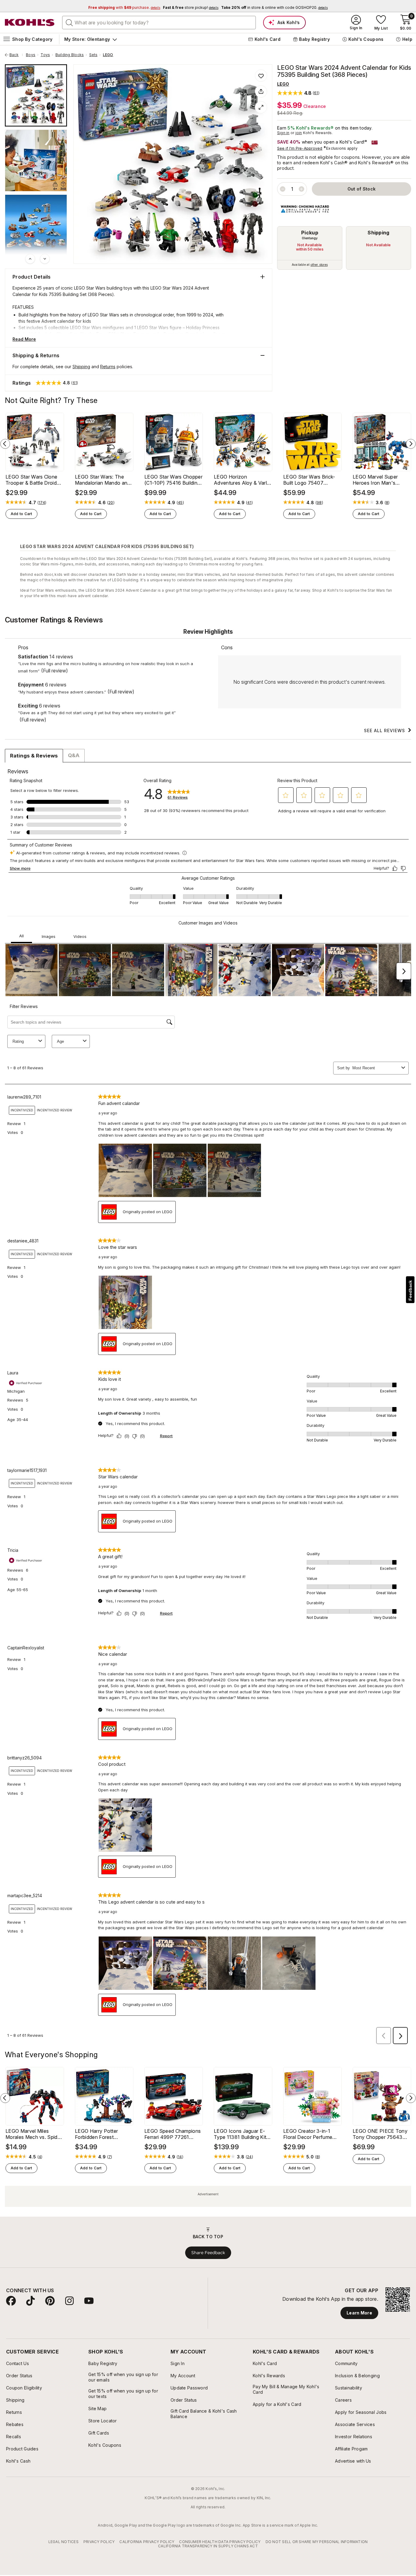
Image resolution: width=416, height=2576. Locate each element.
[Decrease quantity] (283, 189)
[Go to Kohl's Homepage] (30, 23)
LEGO (108, 55)
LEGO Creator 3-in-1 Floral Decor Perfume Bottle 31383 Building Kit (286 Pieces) (311, 2134)
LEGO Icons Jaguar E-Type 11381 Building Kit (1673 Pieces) (240, 2134)
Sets (93, 55)
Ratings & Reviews (34, 756)
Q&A (74, 755)
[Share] (261, 91)
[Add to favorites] (261, 76)
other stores (319, 265)
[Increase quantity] (301, 189)
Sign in (283, 133)
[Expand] (261, 107)
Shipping (379, 233)
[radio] (310, 248)
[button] (298, 93)
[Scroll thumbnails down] (45, 259)
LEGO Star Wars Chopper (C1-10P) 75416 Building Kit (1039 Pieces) (173, 480)
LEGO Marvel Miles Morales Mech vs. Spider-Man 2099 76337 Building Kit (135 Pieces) (35, 2134)
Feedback (410, 1290)
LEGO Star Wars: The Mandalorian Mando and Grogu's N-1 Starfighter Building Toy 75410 (103, 480)
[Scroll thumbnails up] (30, 259)
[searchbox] (159, 23)
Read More (24, 339)
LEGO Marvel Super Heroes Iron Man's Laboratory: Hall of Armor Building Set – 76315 (382, 480)
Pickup (310, 233)
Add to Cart (21, 514)
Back (16, 55)
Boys (31, 55)
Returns (108, 367)
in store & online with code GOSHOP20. (274, 7)
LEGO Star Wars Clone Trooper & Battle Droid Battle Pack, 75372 (31, 480)
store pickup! (191, 7)
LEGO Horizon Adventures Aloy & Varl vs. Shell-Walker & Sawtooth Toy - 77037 (241, 480)
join (299, 133)
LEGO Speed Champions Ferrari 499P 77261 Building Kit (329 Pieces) (173, 2134)
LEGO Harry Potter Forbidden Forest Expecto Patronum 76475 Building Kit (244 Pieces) (102, 2134)
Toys (45, 55)
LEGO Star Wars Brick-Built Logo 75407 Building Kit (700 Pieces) (312, 480)
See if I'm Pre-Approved (300, 148)
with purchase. (124, 7)
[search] (69, 22)
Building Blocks (70, 55)
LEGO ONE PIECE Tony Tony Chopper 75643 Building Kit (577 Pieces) (381, 2134)
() (42, 503)
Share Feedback (208, 2253)
